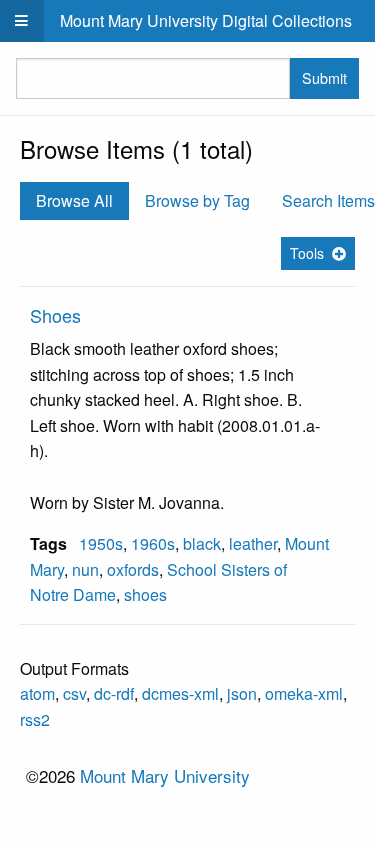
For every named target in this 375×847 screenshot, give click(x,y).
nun (85, 569)
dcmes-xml (180, 693)
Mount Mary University (165, 775)
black (202, 543)
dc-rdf (114, 693)
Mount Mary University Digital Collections (206, 20)
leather (253, 543)
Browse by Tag (197, 200)
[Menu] (22, 21)
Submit (324, 77)
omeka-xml (304, 693)
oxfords (133, 569)
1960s (153, 543)
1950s (101, 543)
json (242, 693)
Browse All (74, 200)
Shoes (55, 315)
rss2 (35, 719)
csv (74, 693)
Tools (307, 253)
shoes (145, 594)
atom (37, 693)
